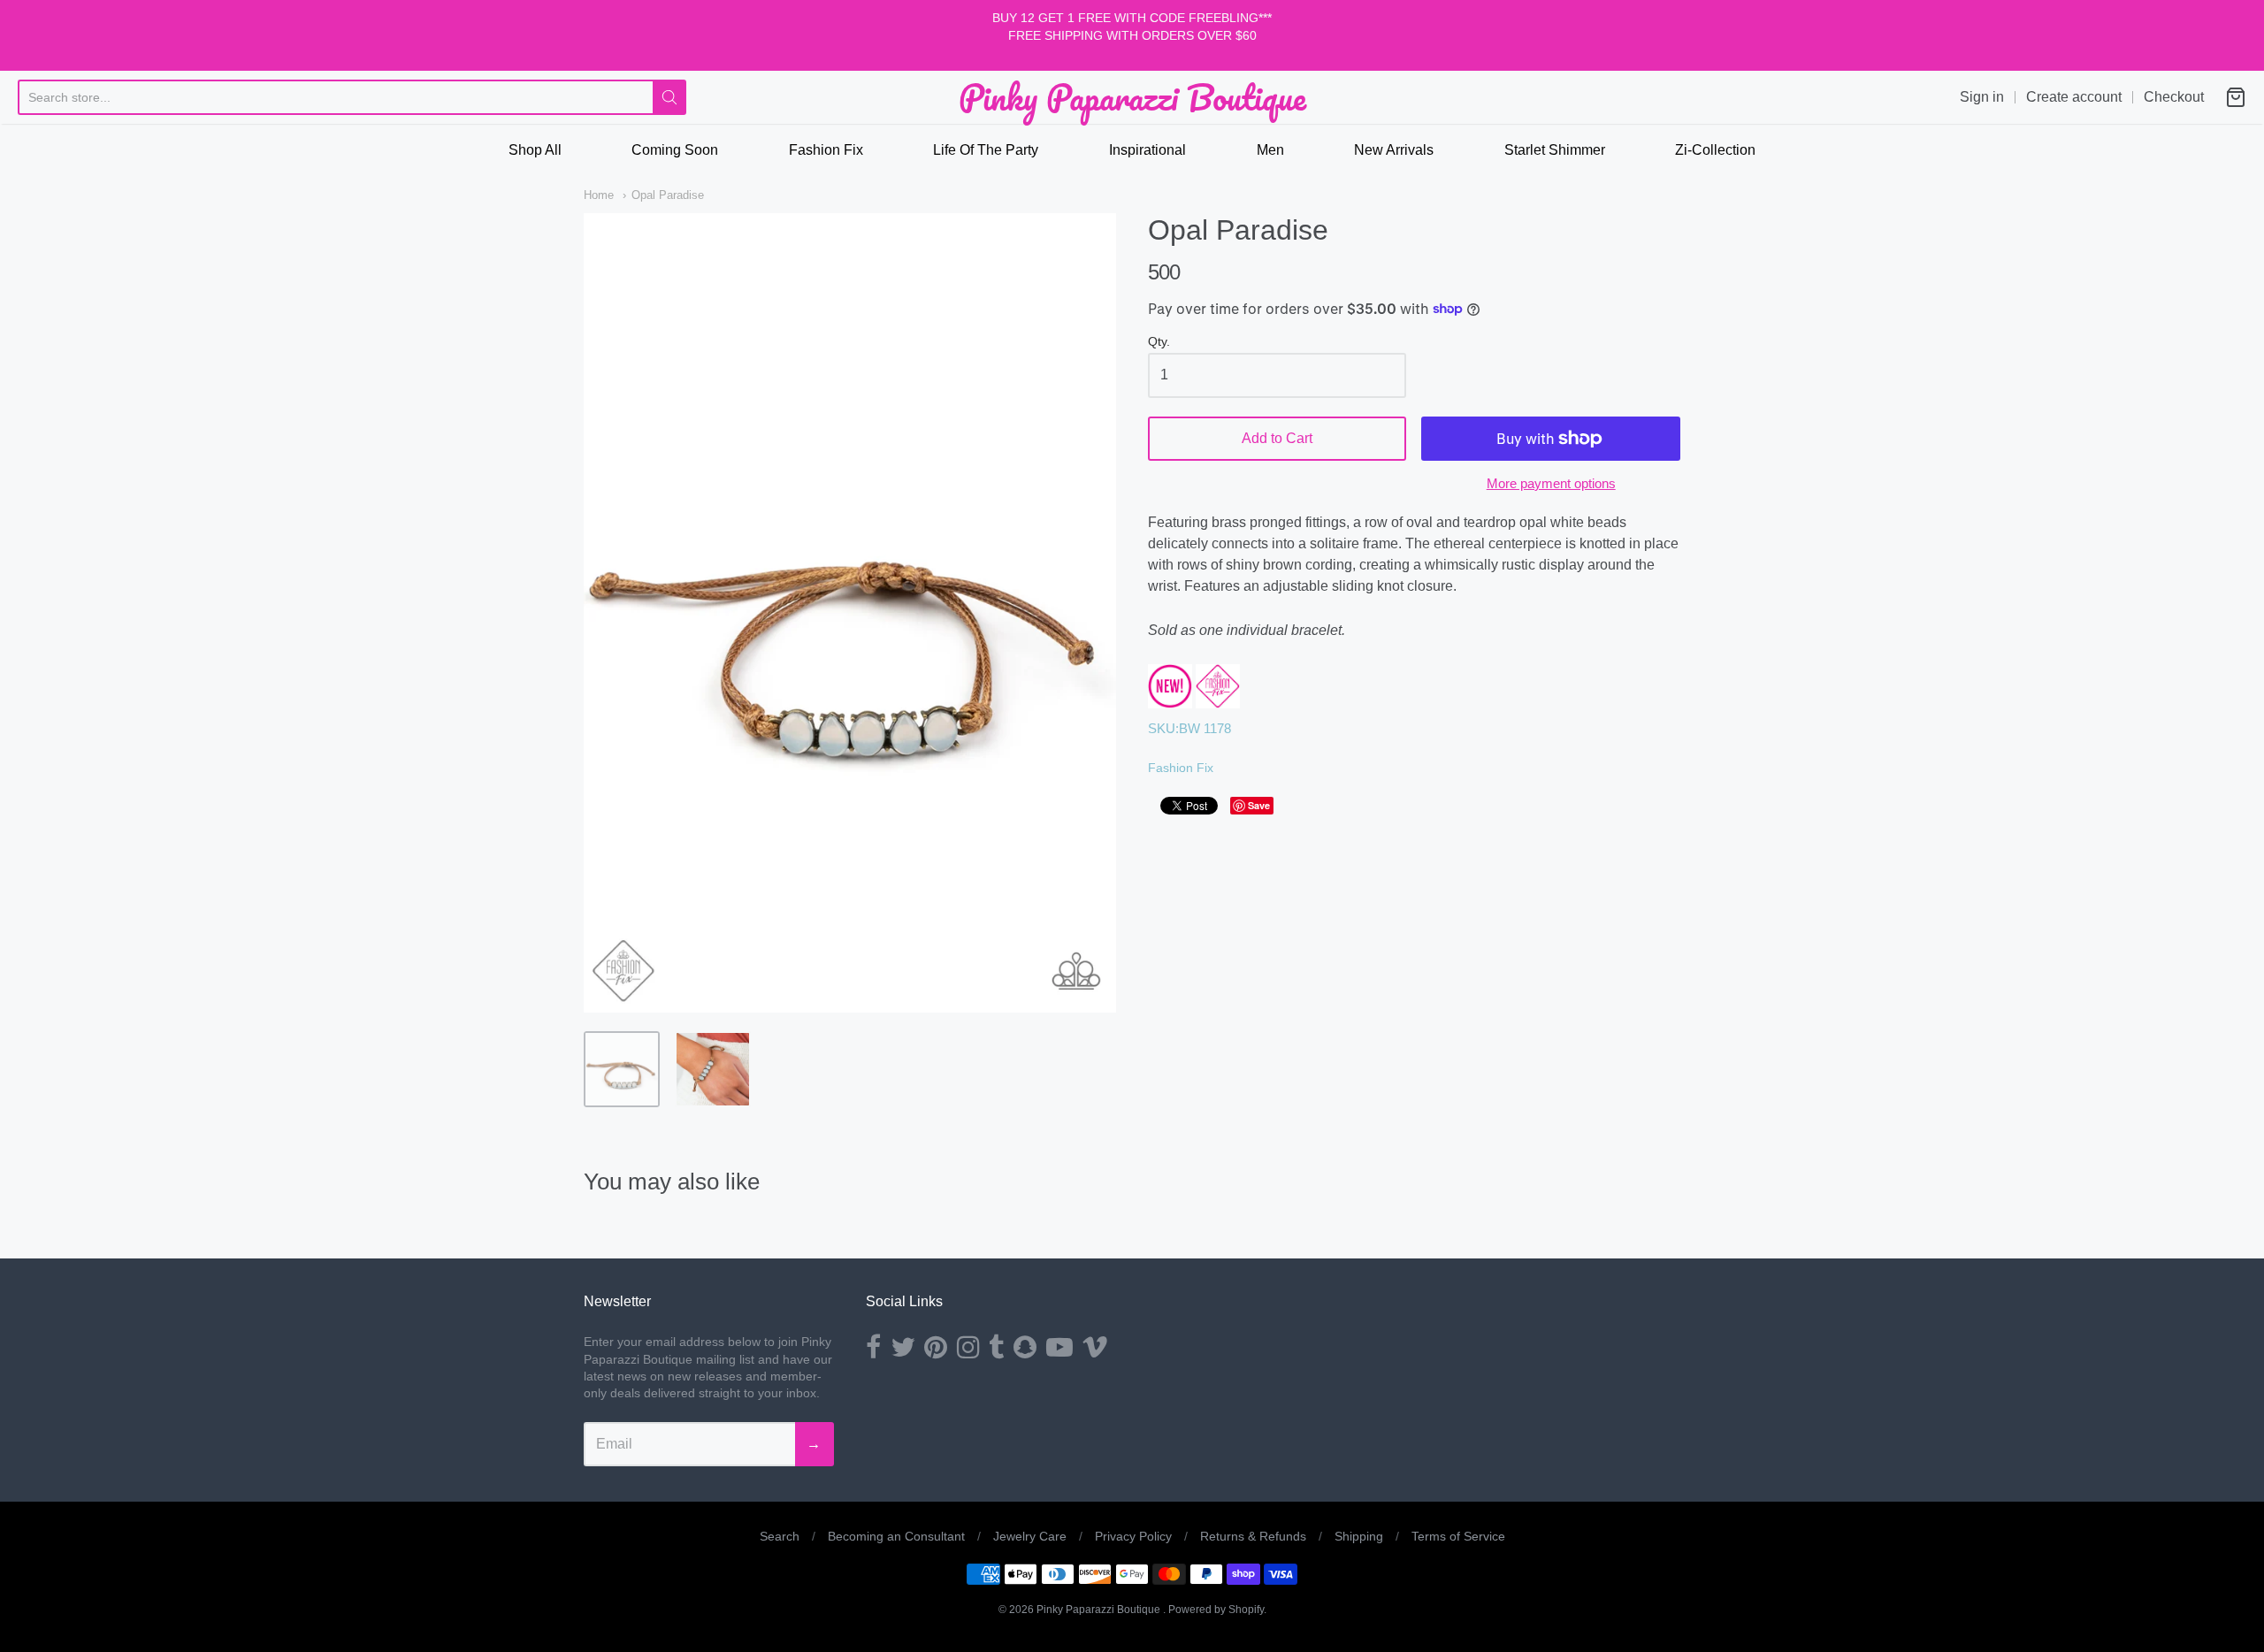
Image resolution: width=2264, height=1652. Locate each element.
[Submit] (669, 97)
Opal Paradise (668, 195)
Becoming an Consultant (896, 1536)
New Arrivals (1394, 150)
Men (1270, 150)
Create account (2074, 97)
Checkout (2174, 97)
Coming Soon (675, 150)
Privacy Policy (1133, 1536)
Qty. (1159, 342)
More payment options (1551, 483)
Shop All (535, 150)
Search (780, 1536)
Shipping (1359, 1536)
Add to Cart (1277, 438)
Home (599, 195)
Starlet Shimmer (1555, 150)
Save (1259, 805)
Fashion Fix (826, 150)
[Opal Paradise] (622, 1069)
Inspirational (1147, 150)
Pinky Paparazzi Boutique (1132, 97)
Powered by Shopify (1216, 1610)
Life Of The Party (986, 150)
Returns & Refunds (1253, 1536)
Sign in (1982, 97)
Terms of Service (1458, 1536)
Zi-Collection (1715, 150)
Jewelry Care (1030, 1536)
